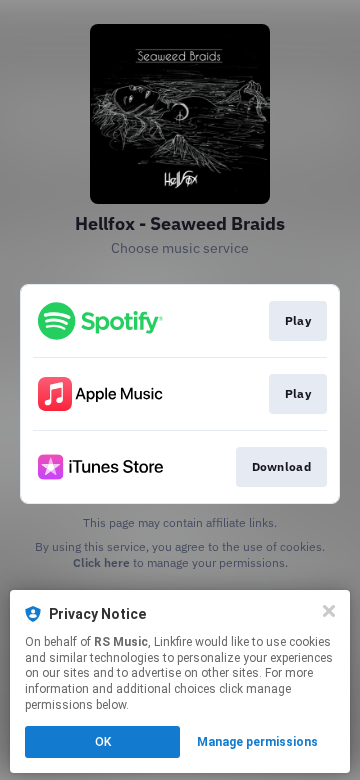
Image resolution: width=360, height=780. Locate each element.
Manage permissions (257, 742)
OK (103, 742)
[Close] (329, 611)
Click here (101, 562)
